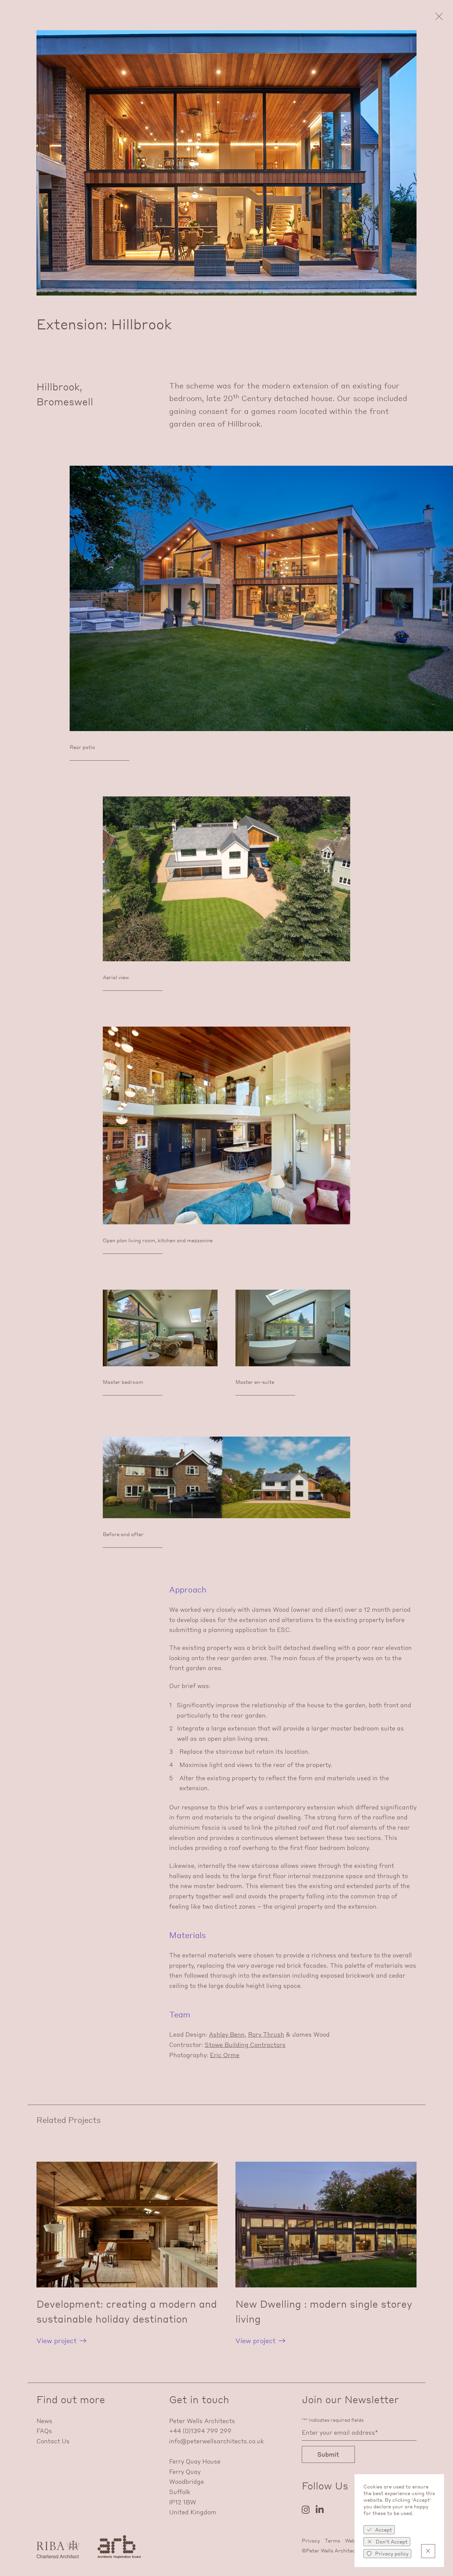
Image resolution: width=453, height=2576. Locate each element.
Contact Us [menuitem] (53, 2441)
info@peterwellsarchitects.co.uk (217, 2441)
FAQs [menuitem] (44, 2431)
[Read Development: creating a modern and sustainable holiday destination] (127, 2254)
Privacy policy (392, 2553)
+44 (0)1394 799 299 (200, 2431)
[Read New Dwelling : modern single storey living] (326, 2254)
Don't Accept (392, 2542)
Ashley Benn (227, 2034)
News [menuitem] (44, 2421)
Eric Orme (225, 2055)
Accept (384, 2530)
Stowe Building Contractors (245, 2044)
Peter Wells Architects (202, 2421)
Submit (328, 2454)
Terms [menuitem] (332, 2541)
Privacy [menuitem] (311, 2541)
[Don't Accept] (428, 2551)
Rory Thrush (266, 2034)
